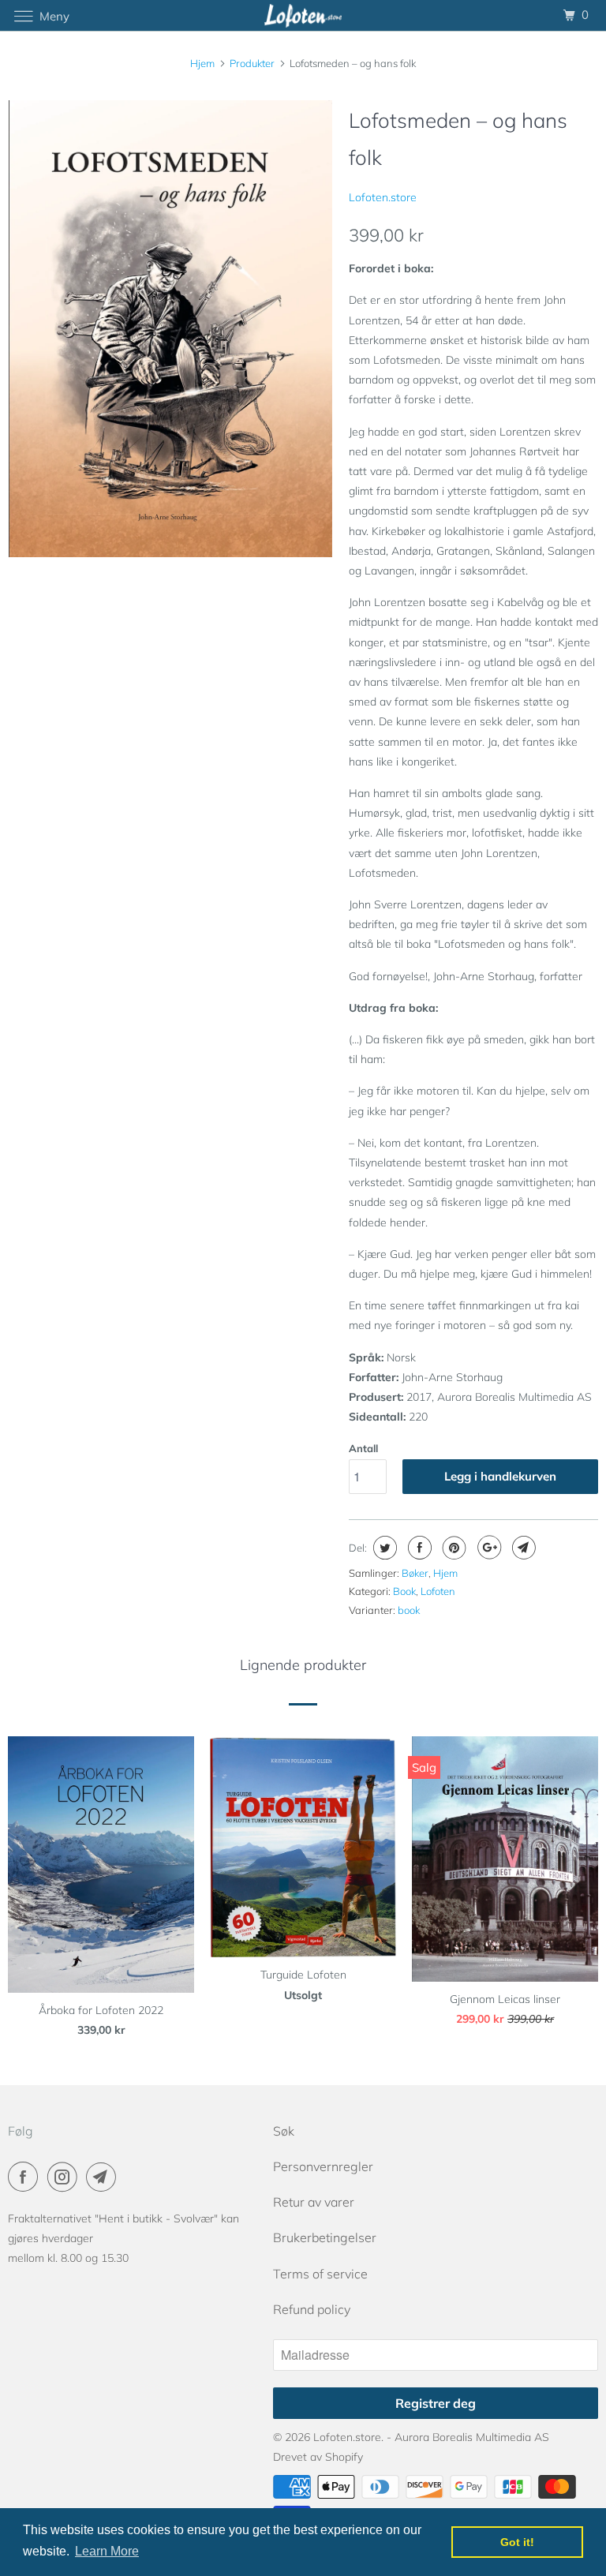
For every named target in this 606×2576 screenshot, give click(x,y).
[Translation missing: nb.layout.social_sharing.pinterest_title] (453, 1548)
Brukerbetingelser (325, 2237)
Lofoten (438, 1591)
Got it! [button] (517, 2542)
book (409, 1610)
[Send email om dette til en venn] (522, 1548)
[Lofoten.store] (303, 15)
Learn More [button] (107, 2551)
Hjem (445, 1573)
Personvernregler (323, 2166)
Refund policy (312, 2309)
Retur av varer (314, 2202)
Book (404, 1591)
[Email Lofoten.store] (104, 2177)
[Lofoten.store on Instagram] (65, 2177)
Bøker (415, 1573)
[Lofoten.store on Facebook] (26, 2177)
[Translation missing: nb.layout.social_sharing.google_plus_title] (487, 1548)
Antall (363, 1448)
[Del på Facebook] (418, 1548)
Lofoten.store (383, 197)
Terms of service (320, 2274)
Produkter (252, 63)
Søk (284, 2131)
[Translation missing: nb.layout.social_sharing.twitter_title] (383, 1548)
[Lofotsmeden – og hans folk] (170, 329)
